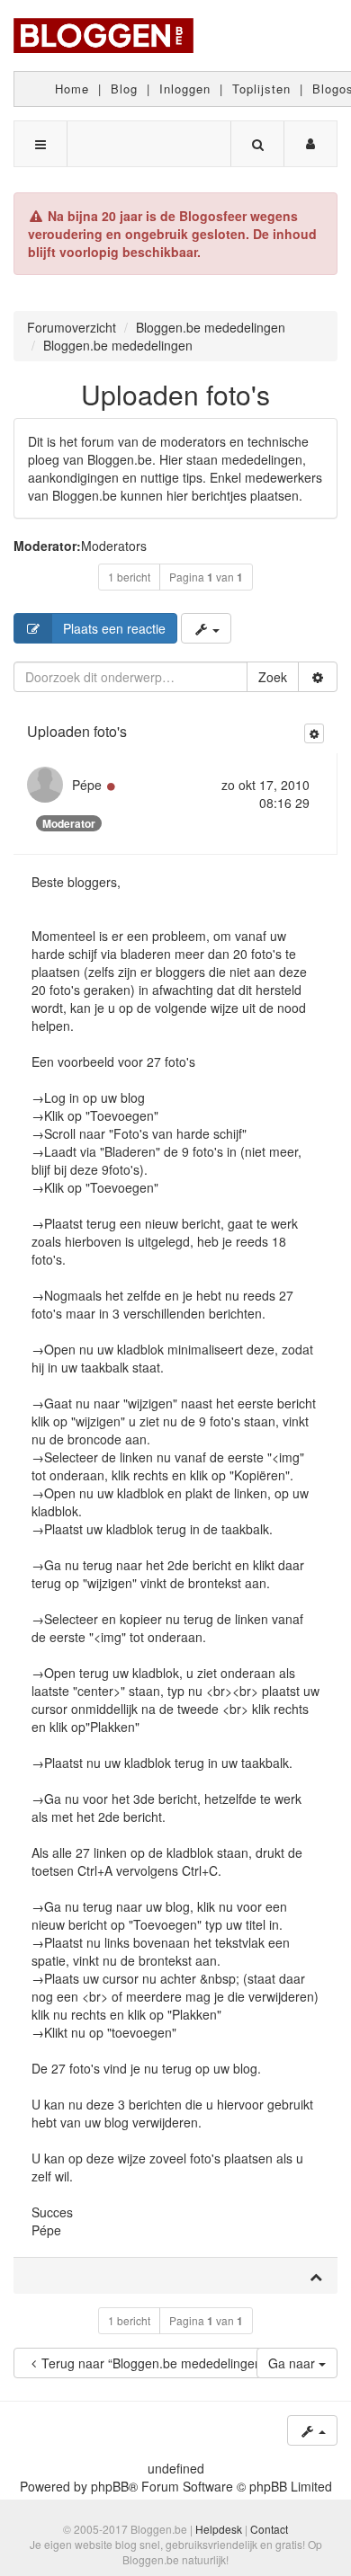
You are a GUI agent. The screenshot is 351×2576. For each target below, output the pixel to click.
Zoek (273, 677)
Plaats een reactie (114, 628)
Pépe (87, 785)
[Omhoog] (316, 2276)
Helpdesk (219, 2529)
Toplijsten (261, 89)
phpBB (110, 2486)
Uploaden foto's (175, 394)
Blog (124, 89)
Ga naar (293, 2363)
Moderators (114, 546)
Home (72, 89)
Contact (269, 2529)
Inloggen (185, 89)
